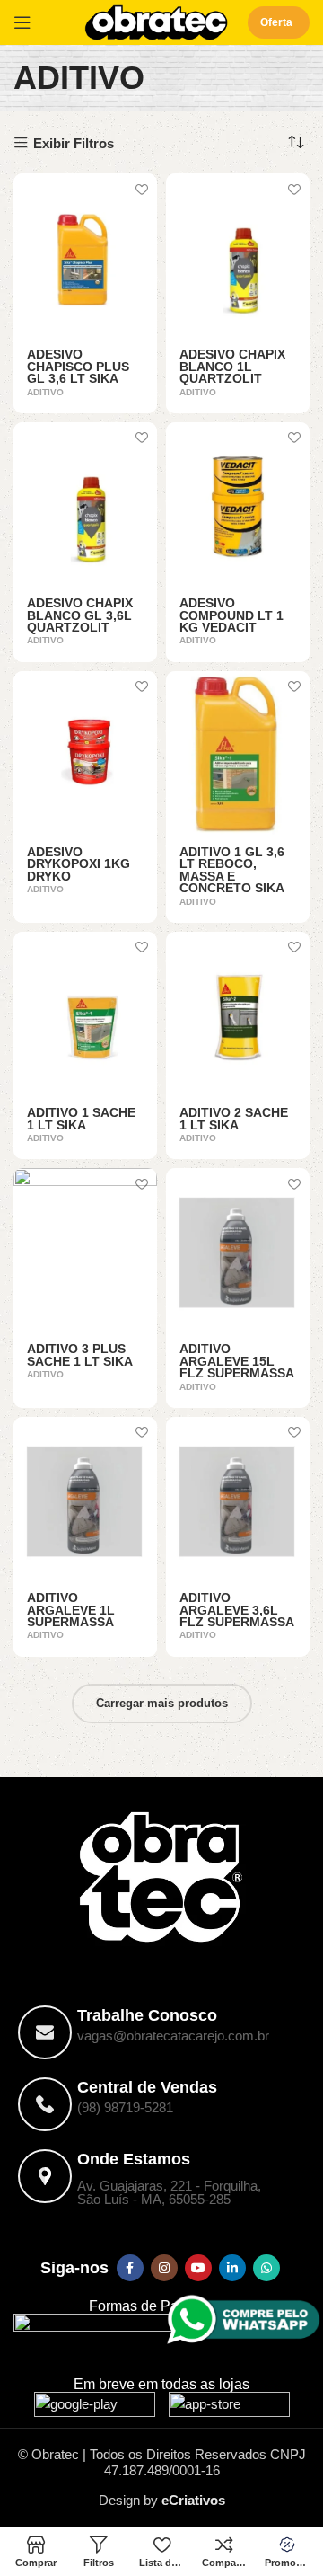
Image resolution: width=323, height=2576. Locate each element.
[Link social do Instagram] (164, 2268)
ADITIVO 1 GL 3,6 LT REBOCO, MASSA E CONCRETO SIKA (232, 871)
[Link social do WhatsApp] (266, 2268)
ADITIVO (45, 392)
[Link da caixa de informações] (161, 2032)
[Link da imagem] (95, 2408)
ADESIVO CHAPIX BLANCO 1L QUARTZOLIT (232, 367)
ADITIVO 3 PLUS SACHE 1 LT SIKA (80, 1355)
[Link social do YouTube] (198, 2268)
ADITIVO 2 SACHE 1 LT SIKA (234, 1119)
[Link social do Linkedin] (232, 2268)
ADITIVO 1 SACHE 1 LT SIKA (81, 1119)
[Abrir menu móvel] (22, 22)
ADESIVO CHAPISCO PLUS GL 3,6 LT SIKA (78, 367)
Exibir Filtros (74, 143)
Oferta (276, 22)
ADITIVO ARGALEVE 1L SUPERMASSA (71, 1610)
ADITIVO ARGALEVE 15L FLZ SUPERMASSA (237, 1361)
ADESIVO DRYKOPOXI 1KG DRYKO (79, 864)
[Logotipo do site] (156, 21)
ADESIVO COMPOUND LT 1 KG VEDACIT (231, 615)
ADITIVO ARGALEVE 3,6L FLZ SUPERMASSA (237, 1610)
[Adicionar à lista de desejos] (141, 189)
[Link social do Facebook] (130, 2268)
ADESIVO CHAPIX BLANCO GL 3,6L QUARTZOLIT (80, 615)
